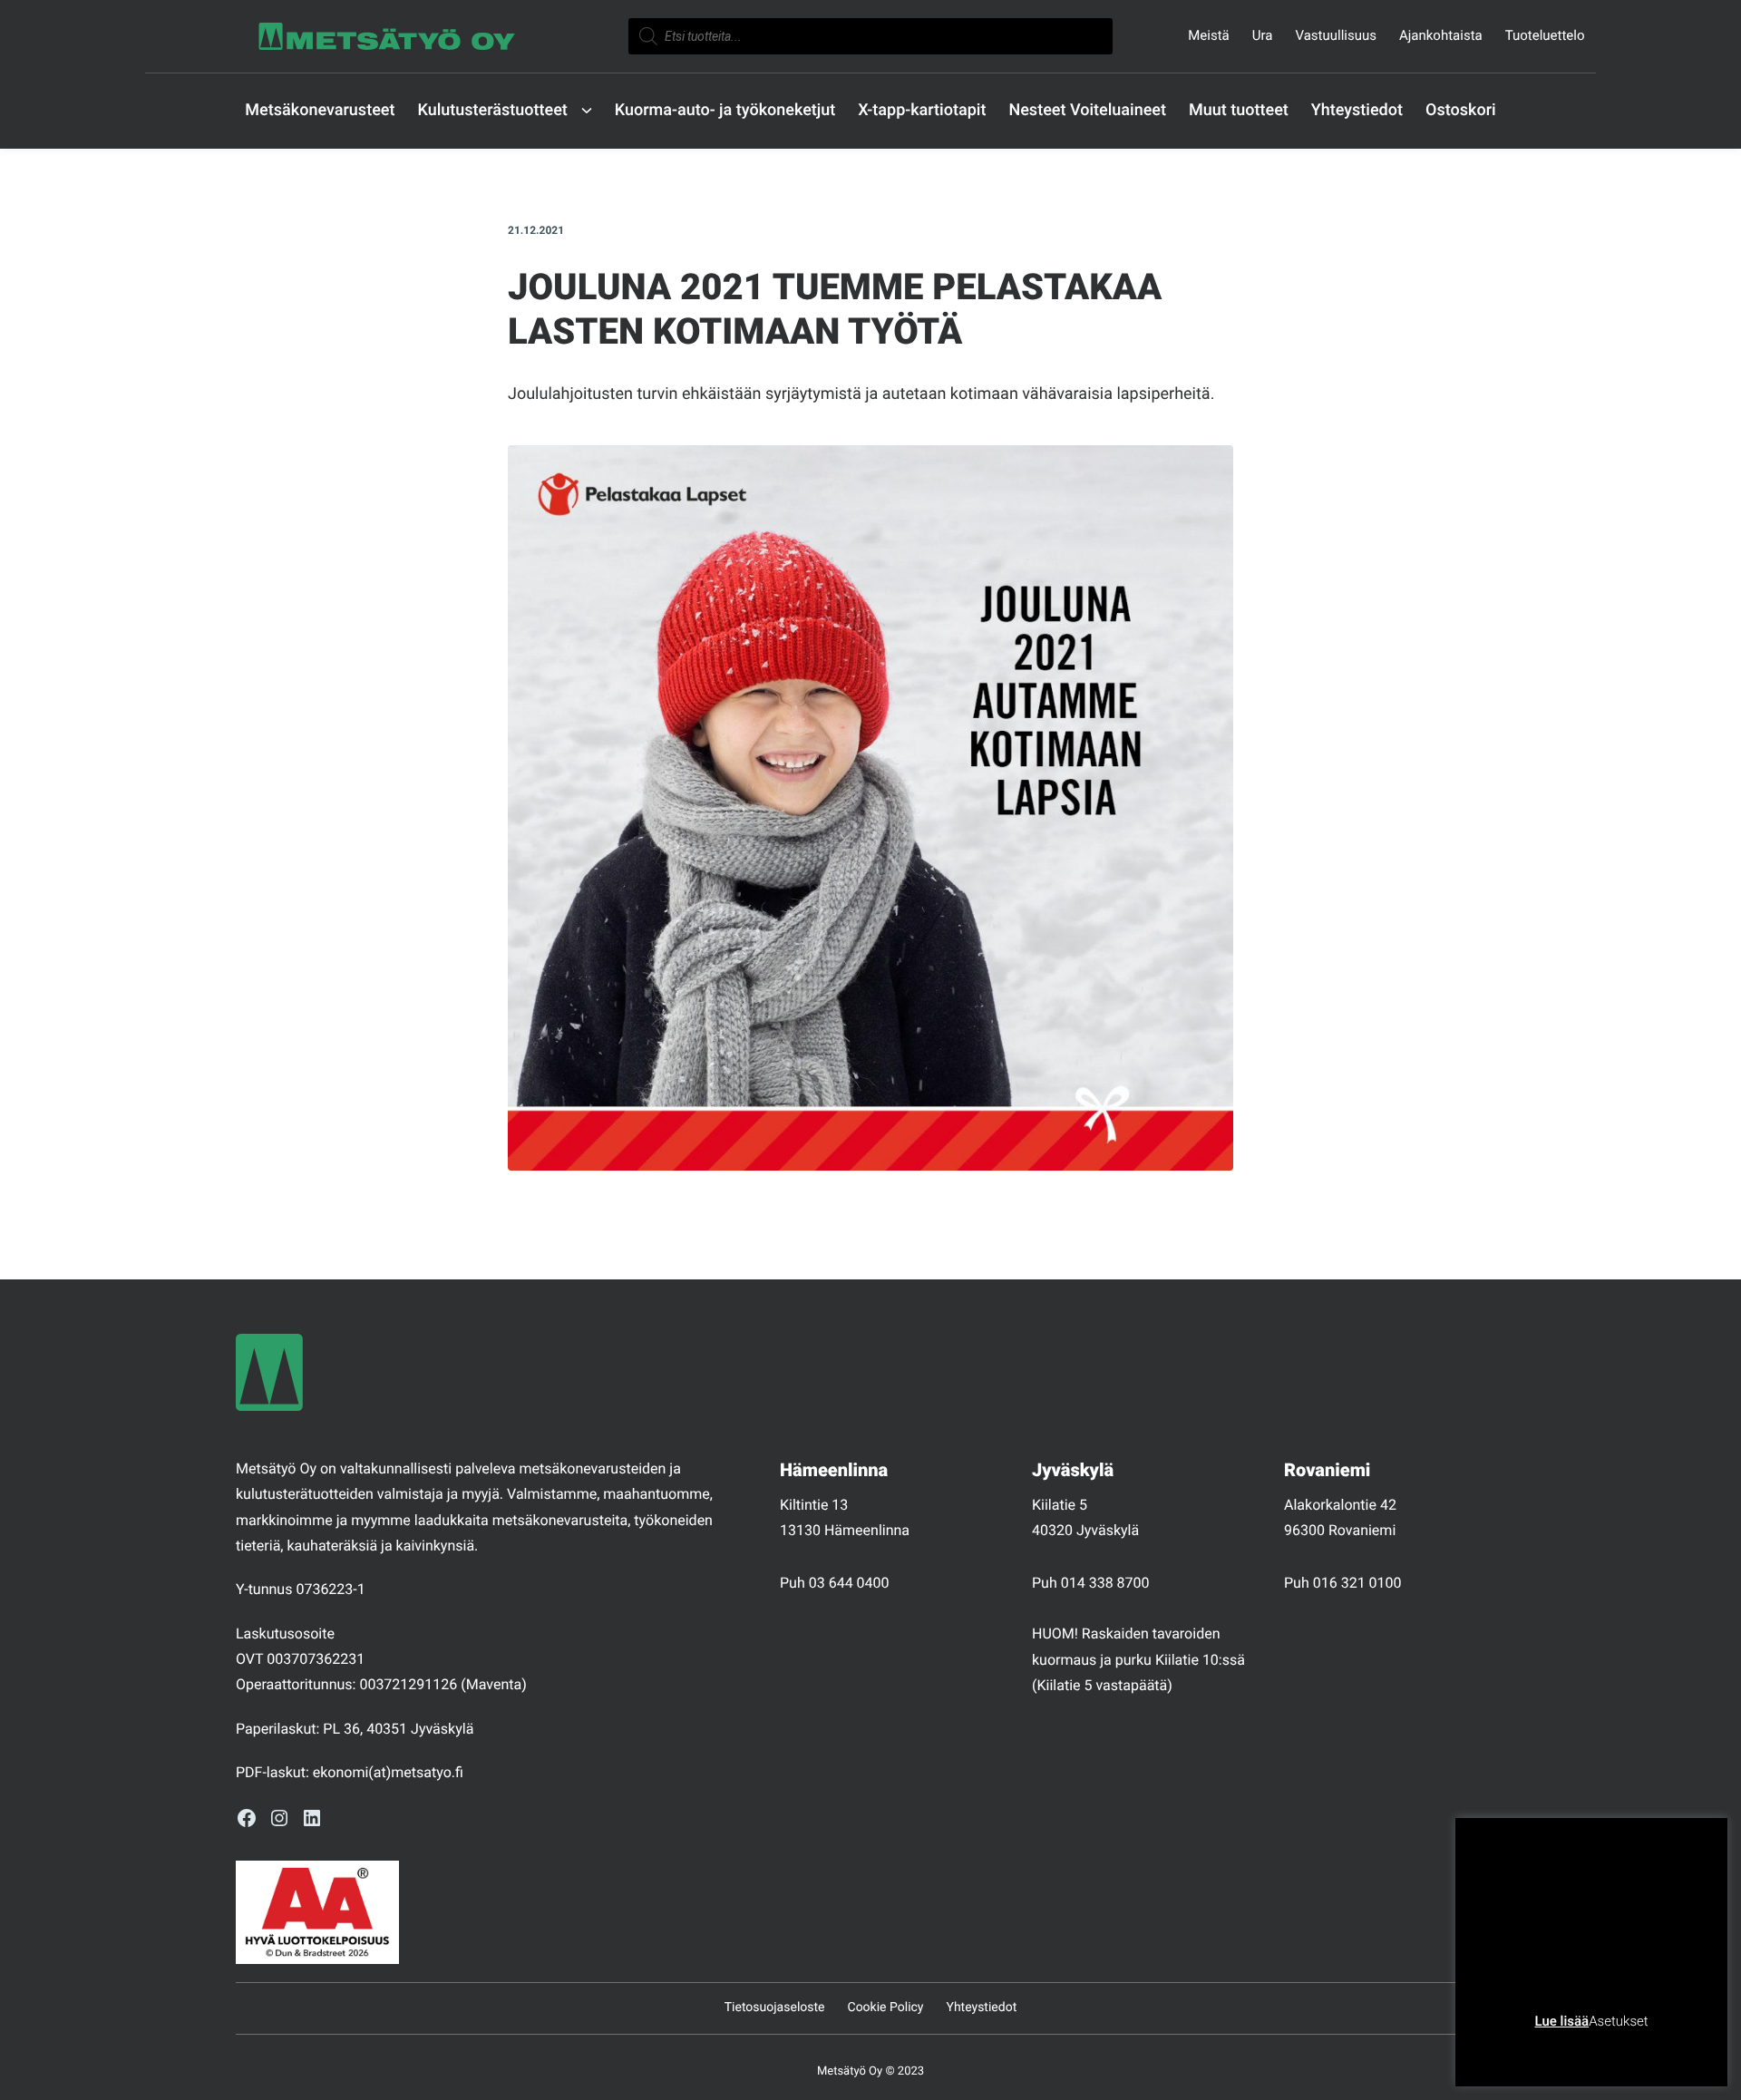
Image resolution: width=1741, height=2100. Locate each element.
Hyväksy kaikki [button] (1661, 2050)
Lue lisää (1561, 2021)
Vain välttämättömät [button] (1542, 2050)
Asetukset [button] (1618, 2021)
